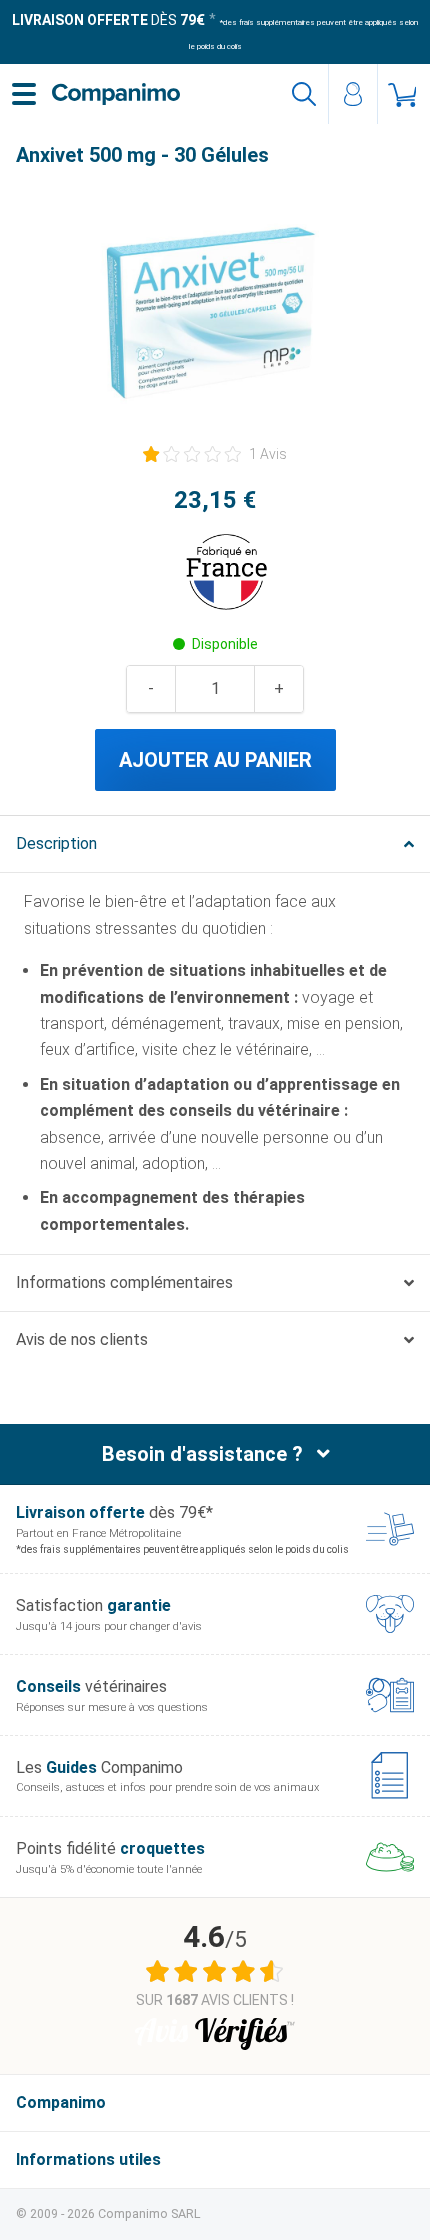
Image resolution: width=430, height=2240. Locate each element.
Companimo (61, 2102)
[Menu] (24, 94)
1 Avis (268, 454)
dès (108, 20)
